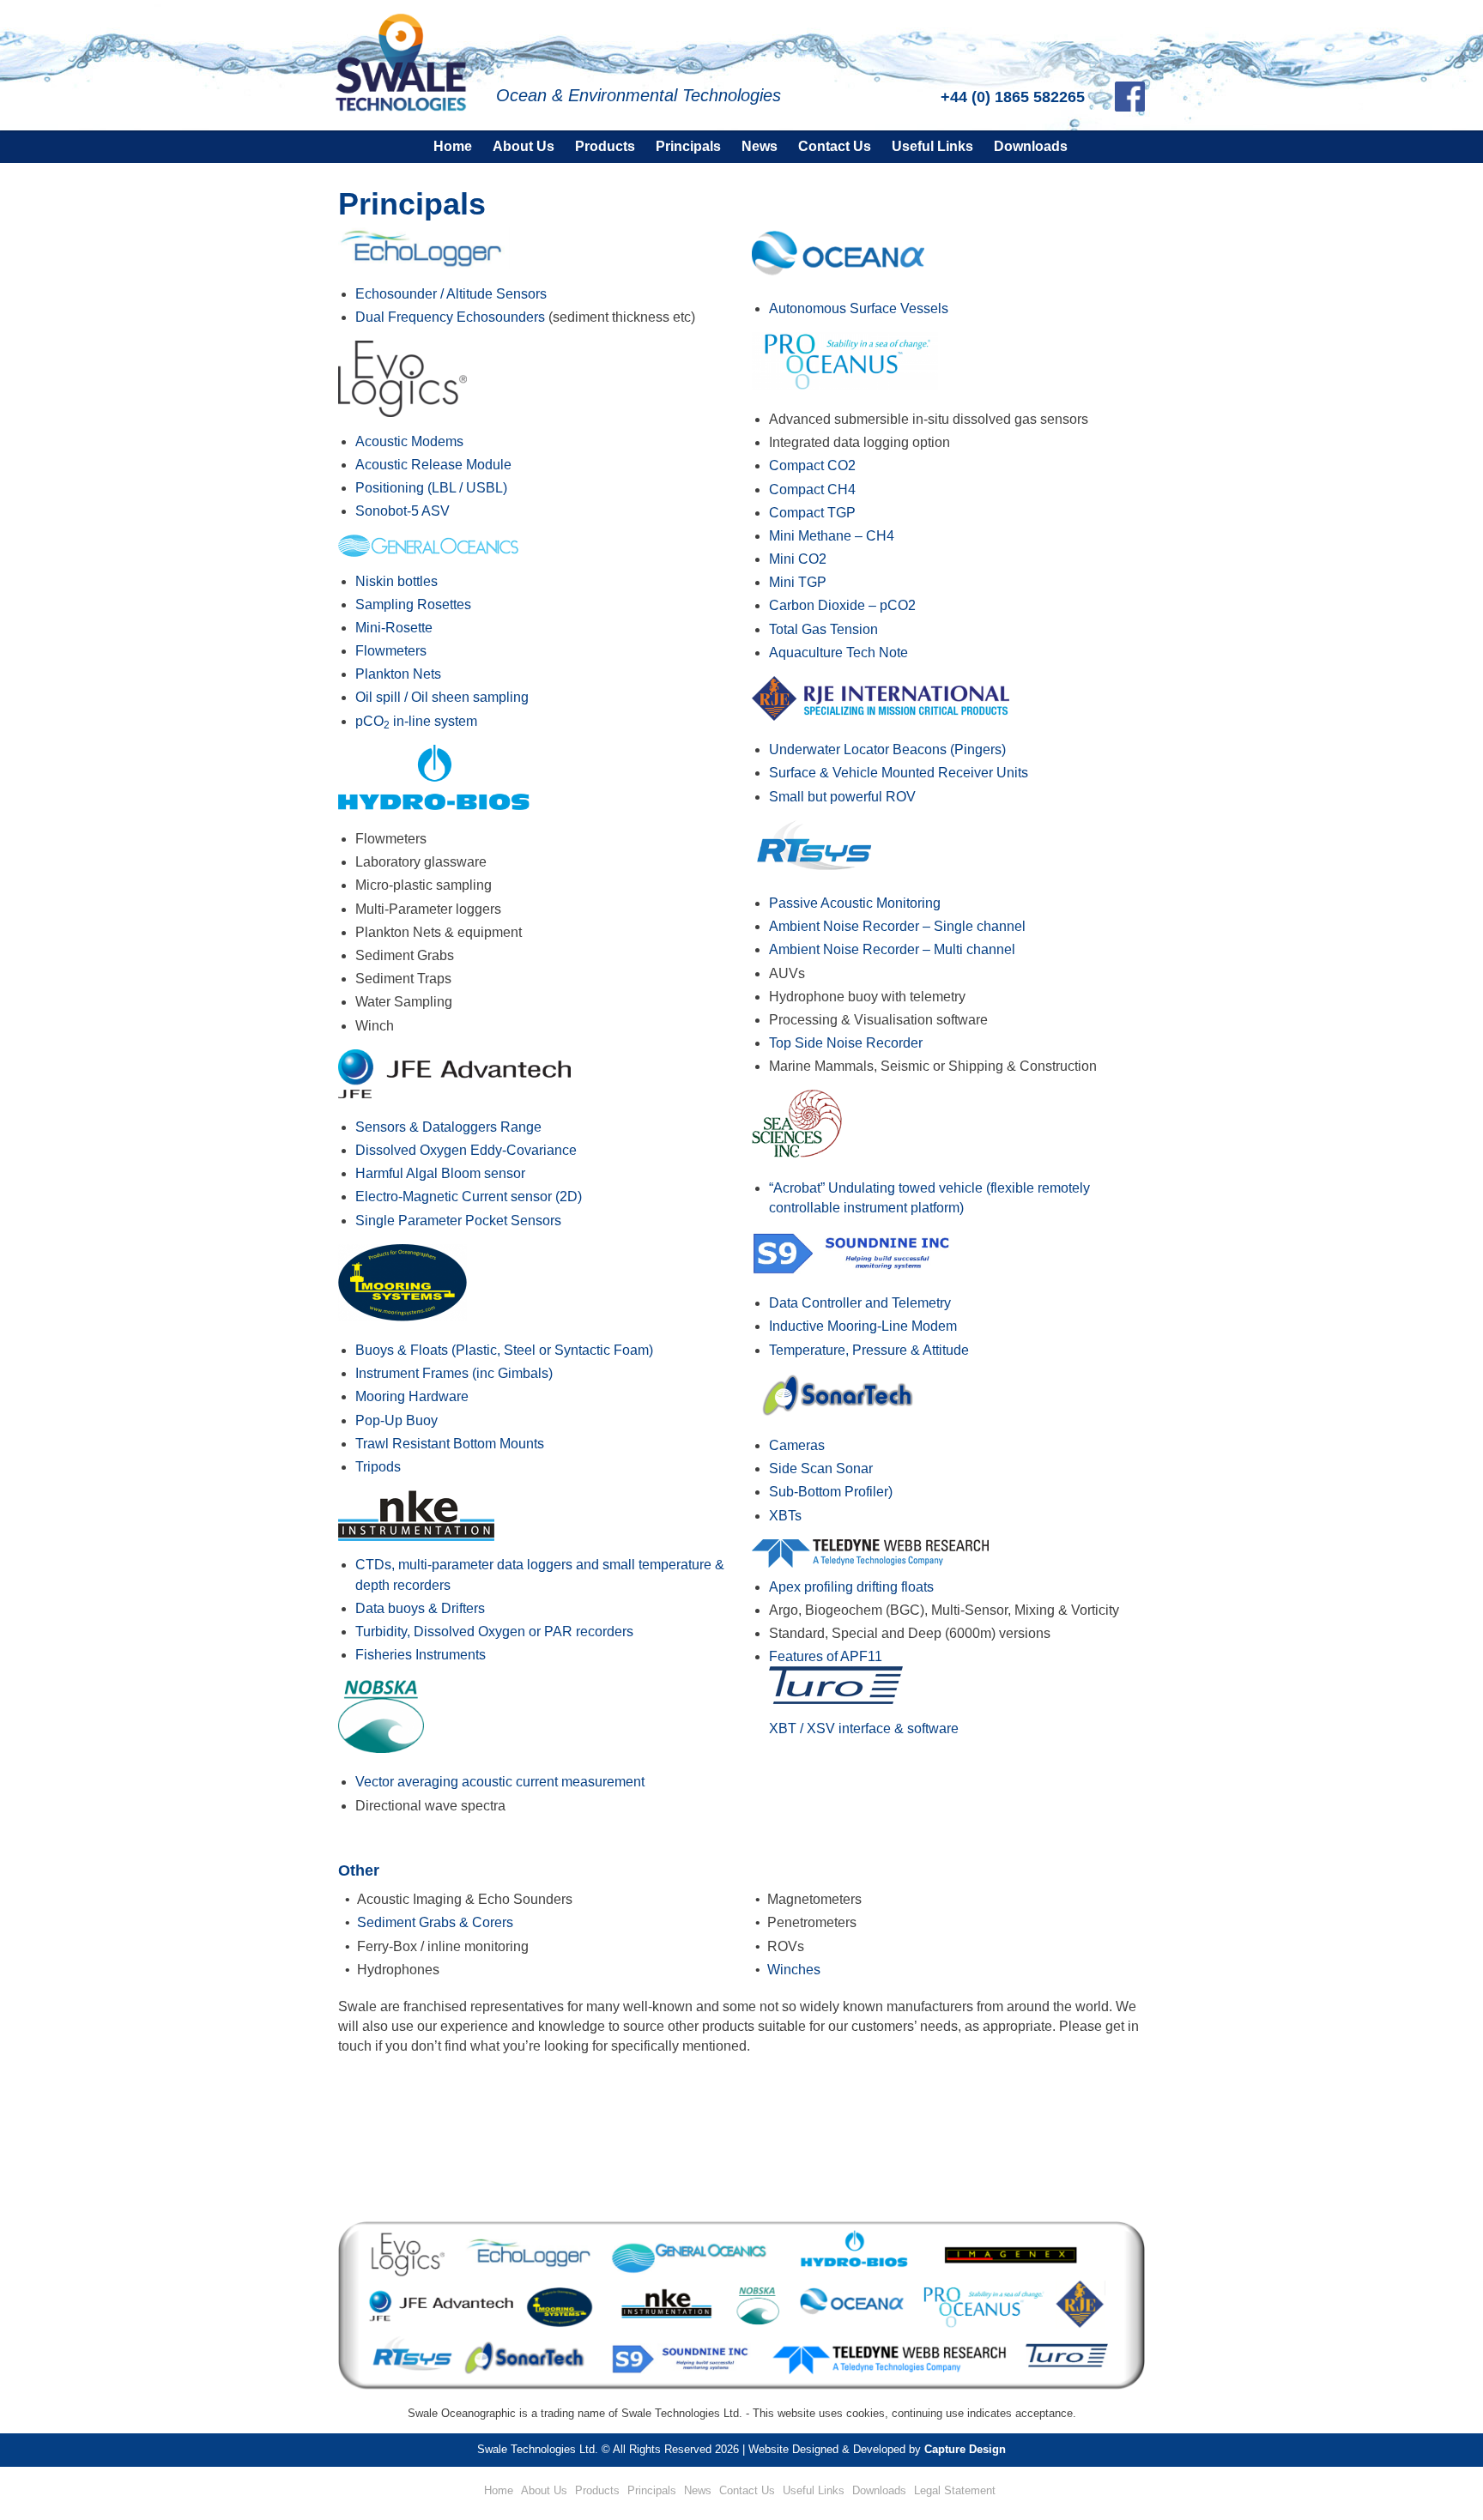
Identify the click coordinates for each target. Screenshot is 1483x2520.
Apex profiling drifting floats (851, 1587)
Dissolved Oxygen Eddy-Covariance (466, 1150)
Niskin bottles (396, 581)
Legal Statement (955, 2490)
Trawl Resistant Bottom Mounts (450, 1444)
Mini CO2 (798, 559)
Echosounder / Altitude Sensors (451, 294)
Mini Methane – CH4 (832, 536)
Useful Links (932, 146)
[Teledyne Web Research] (870, 1563)
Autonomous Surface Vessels (859, 308)
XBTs (785, 1516)
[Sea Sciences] (797, 1154)
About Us (524, 146)
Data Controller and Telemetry (860, 1303)
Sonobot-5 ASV (403, 511)
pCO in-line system (416, 721)
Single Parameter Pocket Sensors (458, 1221)
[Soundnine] (859, 1269)
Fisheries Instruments (421, 1655)
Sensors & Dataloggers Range (448, 1127)
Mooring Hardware (412, 1396)
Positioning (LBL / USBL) (431, 488)
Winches (794, 1970)
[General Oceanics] (428, 552)
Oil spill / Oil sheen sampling (442, 697)
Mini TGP (798, 582)
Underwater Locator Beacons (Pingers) (887, 749)
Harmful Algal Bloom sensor (440, 1173)
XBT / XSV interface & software (864, 1728)
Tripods (378, 1467)
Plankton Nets (398, 674)
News (760, 146)
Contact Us (835, 146)
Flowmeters (391, 651)
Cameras (797, 1445)
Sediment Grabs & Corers (435, 1922)
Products (605, 146)
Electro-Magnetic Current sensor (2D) (469, 1197)
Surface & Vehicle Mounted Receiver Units (899, 773)
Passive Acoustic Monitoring (855, 903)
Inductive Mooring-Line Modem (863, 1326)
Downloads (1031, 146)
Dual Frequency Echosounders (450, 317)
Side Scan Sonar (821, 1468)
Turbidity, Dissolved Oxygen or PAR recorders (494, 1632)
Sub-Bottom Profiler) (831, 1492)
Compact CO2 (812, 465)
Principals (688, 146)
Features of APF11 (826, 1656)
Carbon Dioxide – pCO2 (842, 605)
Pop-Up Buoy (396, 1420)
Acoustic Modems (409, 441)
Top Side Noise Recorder (846, 1043)
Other (359, 1870)
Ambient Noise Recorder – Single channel (897, 926)
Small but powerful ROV (842, 797)
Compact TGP (812, 513)
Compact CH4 (812, 489)
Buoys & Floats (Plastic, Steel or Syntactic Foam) (504, 1350)
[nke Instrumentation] (416, 1536)
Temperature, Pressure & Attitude (869, 1350)
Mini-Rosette (394, 628)
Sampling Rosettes (413, 604)
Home (453, 146)
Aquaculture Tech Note (838, 653)
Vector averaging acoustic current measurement (500, 1782)
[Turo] (836, 1699)
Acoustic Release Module (433, 465)
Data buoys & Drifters (420, 1608)
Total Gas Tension (823, 629)
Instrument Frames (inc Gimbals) (454, 1373)
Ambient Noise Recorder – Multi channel (892, 949)
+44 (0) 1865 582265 (1013, 97)
